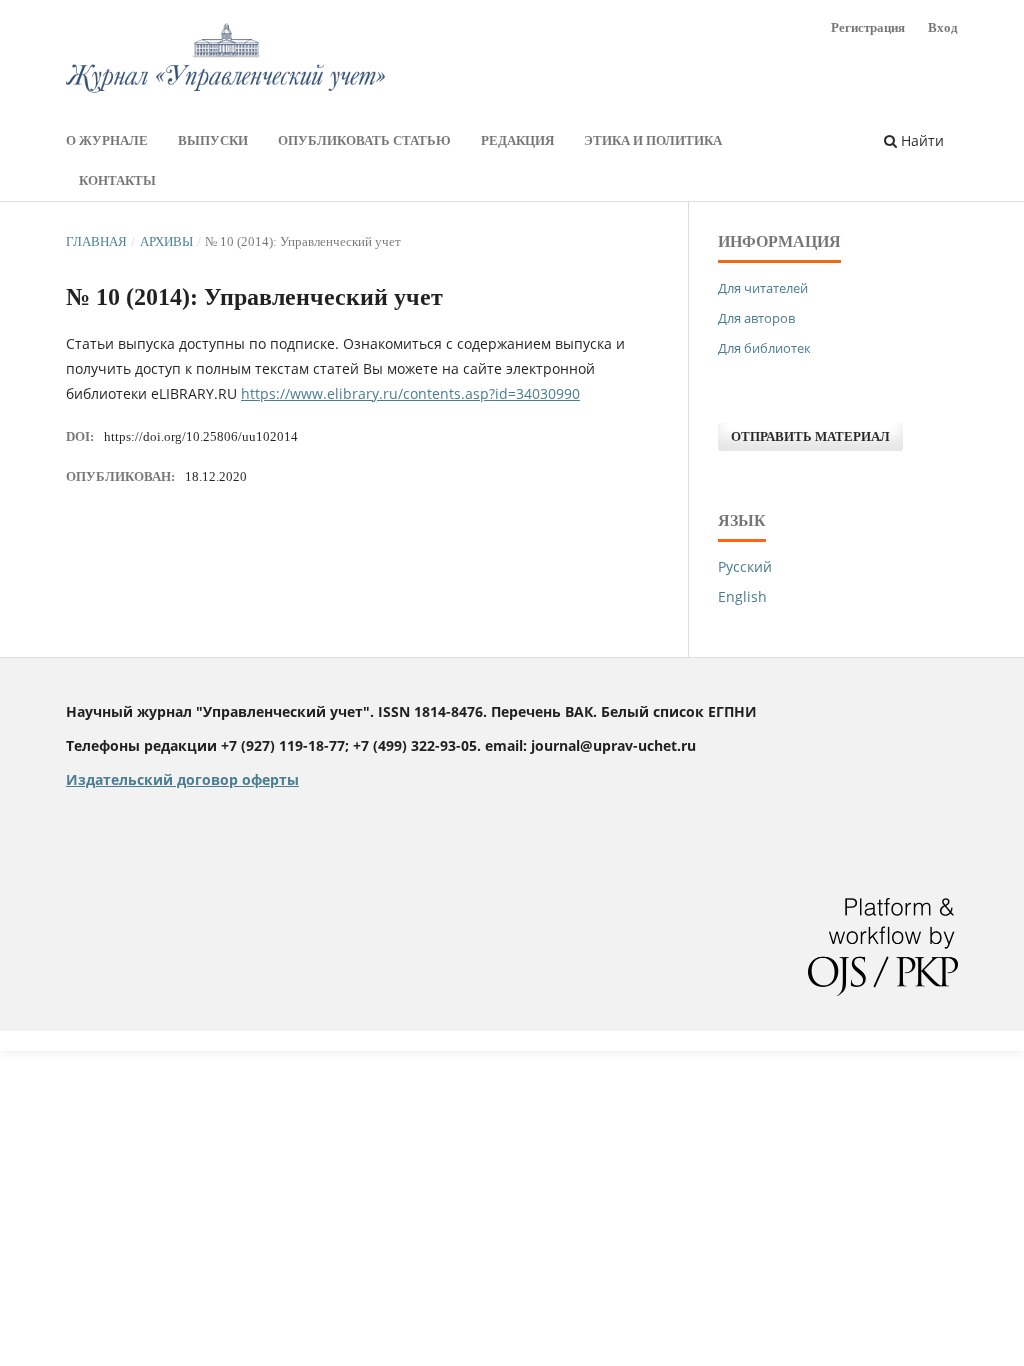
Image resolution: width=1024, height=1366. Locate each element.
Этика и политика (653, 140)
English (742, 596)
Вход (943, 27)
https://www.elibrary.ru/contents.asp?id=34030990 (410, 393)
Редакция (517, 140)
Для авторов (756, 318)
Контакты (117, 180)
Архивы (166, 241)
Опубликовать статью (364, 140)
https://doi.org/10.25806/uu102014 (201, 436)
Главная (96, 241)
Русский (745, 566)
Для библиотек (764, 348)
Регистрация (868, 27)
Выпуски (213, 140)
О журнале (107, 140)
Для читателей (763, 288)
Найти (920, 140)
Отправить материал (810, 436)
